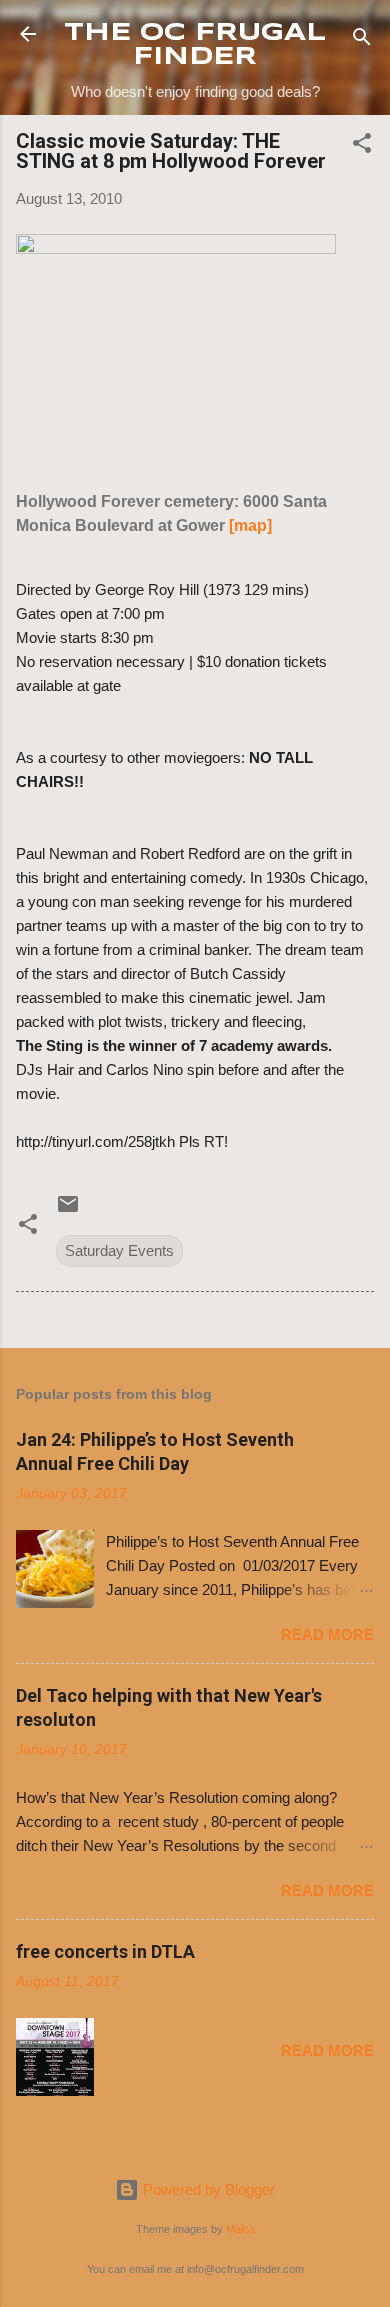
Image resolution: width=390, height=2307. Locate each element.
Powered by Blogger (207, 2189)
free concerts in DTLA (105, 1951)
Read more (327, 1634)
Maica (240, 2229)
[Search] (362, 40)
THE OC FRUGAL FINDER (195, 45)
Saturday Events (119, 1250)
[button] (362, 146)
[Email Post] (68, 1210)
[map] (250, 525)
